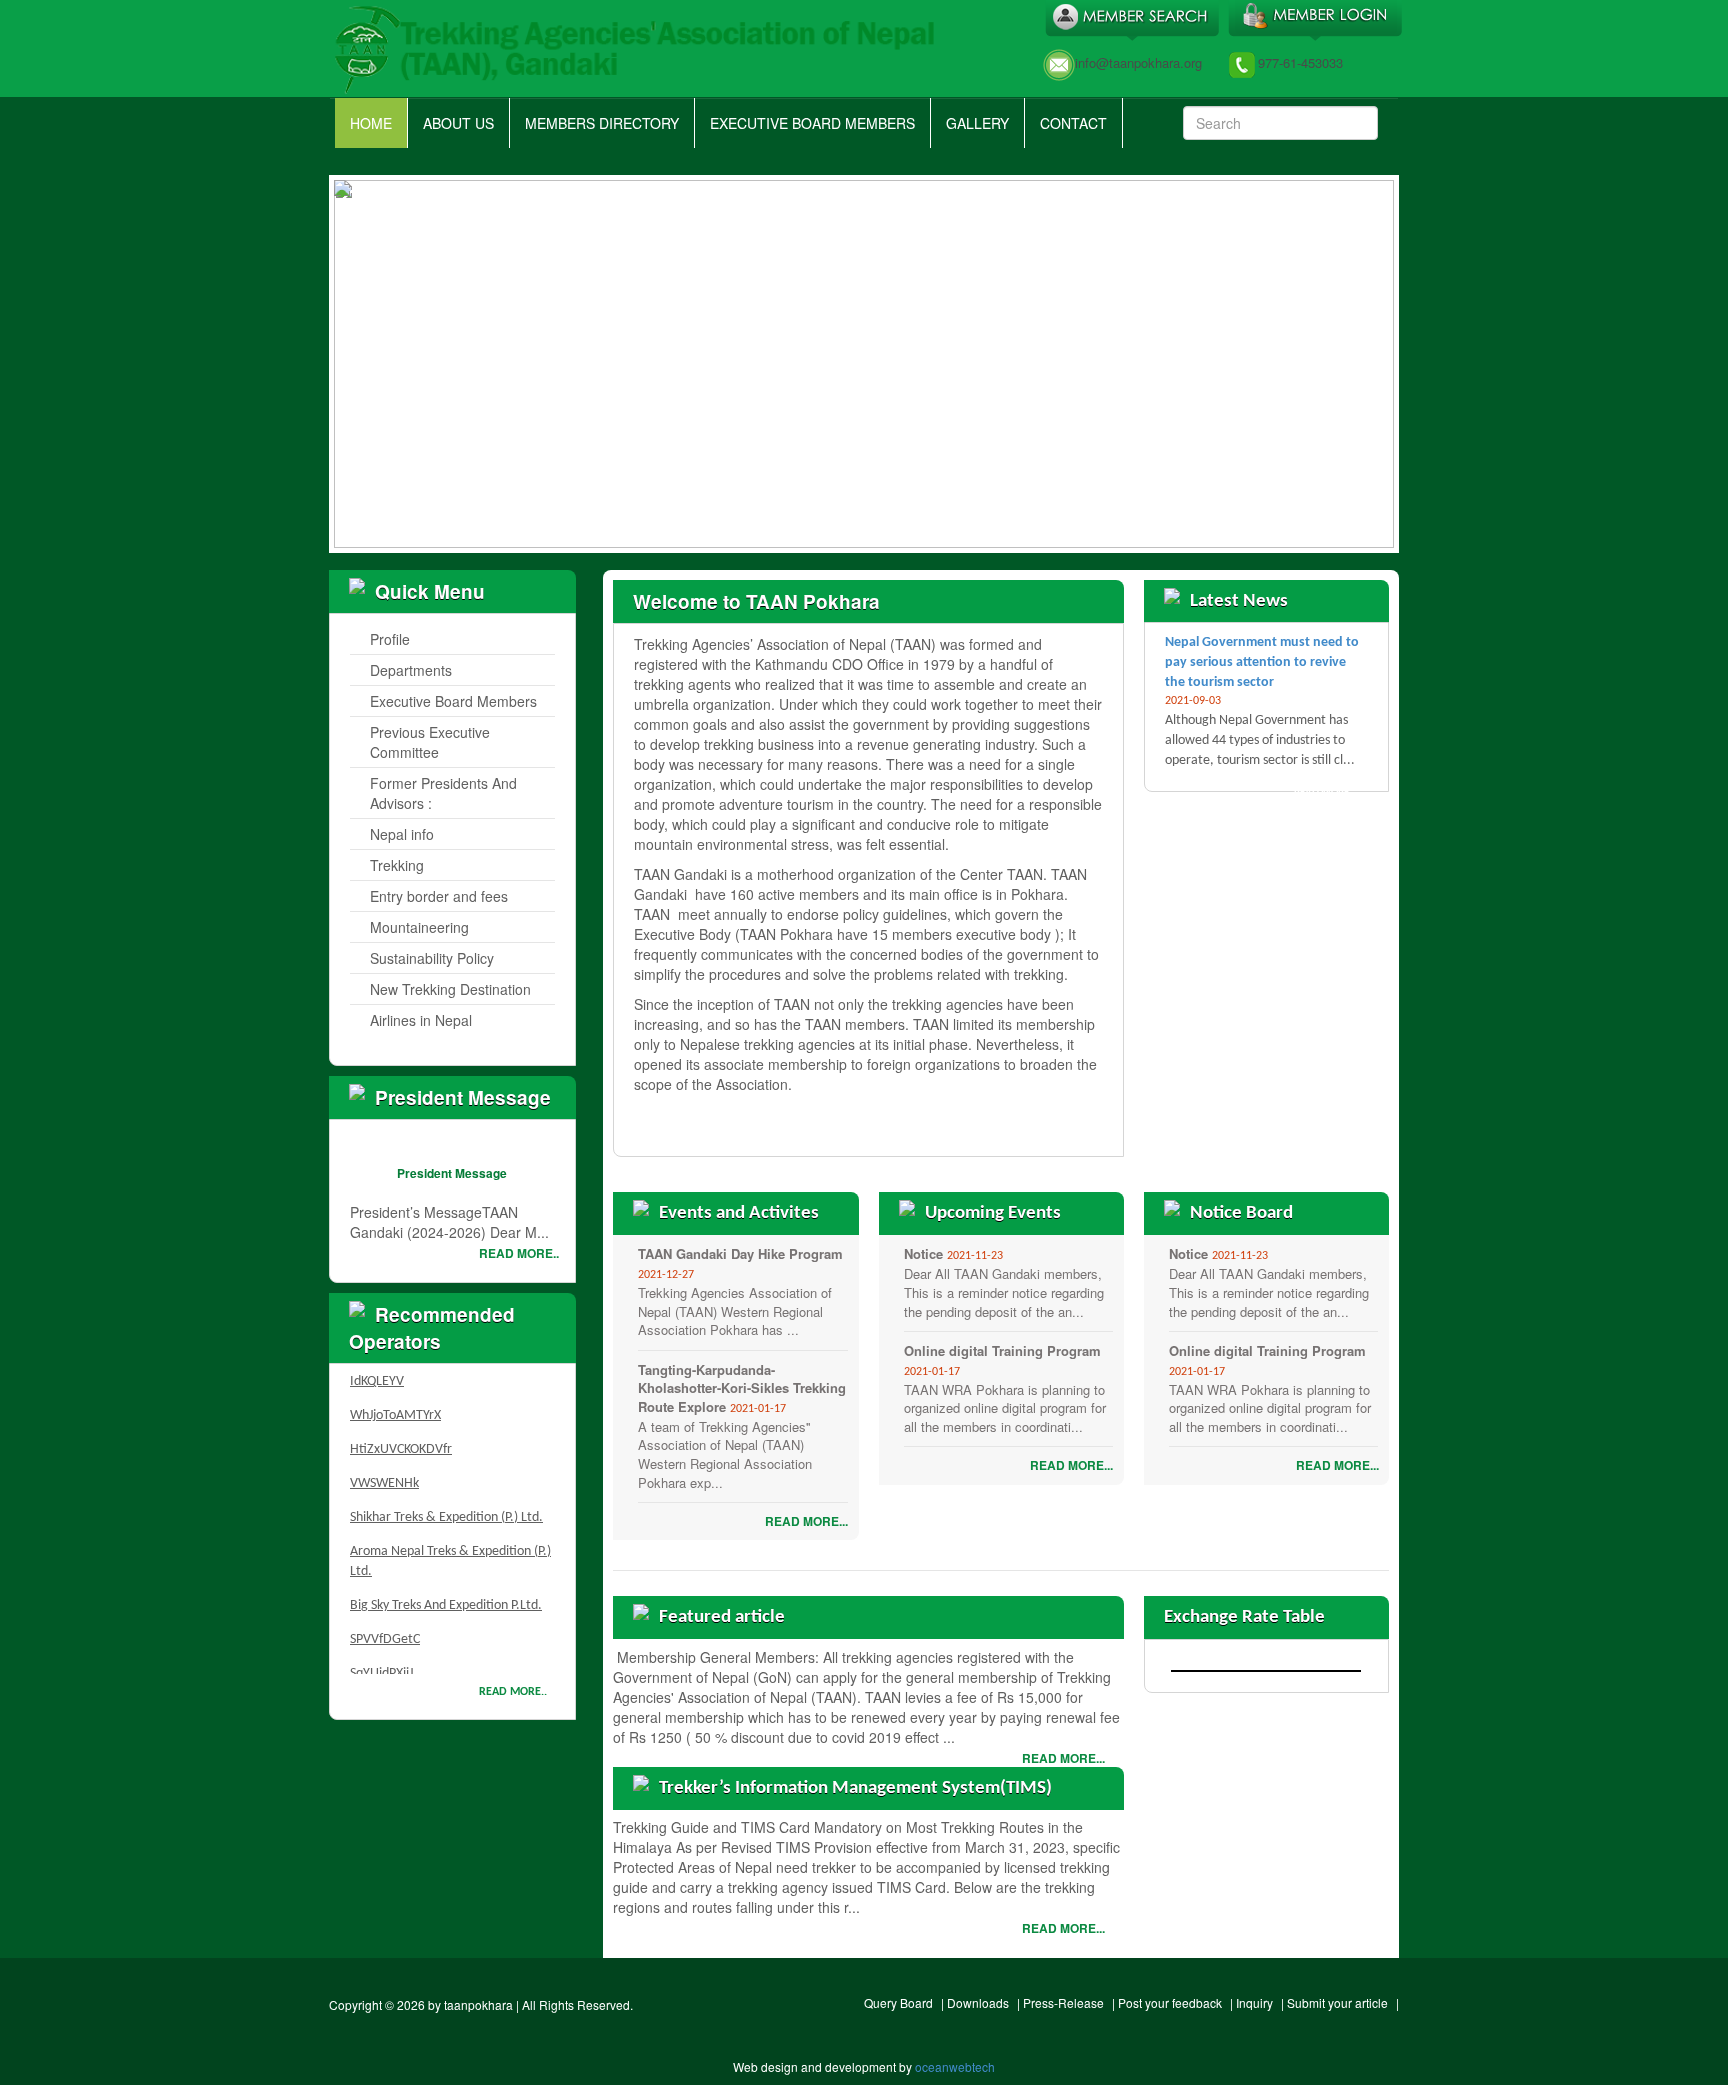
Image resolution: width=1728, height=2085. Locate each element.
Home (371, 123)
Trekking (397, 865)
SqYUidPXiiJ (381, 1657)
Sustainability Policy (432, 958)
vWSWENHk (384, 1467)
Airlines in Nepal (421, 1020)
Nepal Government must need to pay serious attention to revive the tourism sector (1262, 662)
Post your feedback (1170, 2002)
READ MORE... (1055, 1126)
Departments (411, 670)
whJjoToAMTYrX (395, 1399)
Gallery (977, 123)
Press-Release (1063, 2002)
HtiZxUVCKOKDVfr (401, 1433)
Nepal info (402, 834)
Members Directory (602, 123)
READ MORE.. (519, 1253)
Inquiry (1254, 2002)
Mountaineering (419, 927)
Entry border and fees (439, 896)
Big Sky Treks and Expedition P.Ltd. (446, 1589)
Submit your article (1337, 2002)
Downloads (978, 2002)
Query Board (898, 2002)
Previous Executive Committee (430, 742)
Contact (1073, 123)
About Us (458, 123)
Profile (390, 639)
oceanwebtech (955, 2066)
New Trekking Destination (450, 989)
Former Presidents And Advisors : (443, 793)
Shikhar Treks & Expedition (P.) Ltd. (446, 1501)
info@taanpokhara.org (1138, 62)
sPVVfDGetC (385, 1623)
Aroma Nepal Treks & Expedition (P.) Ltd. (450, 1545)
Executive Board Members (812, 123)
